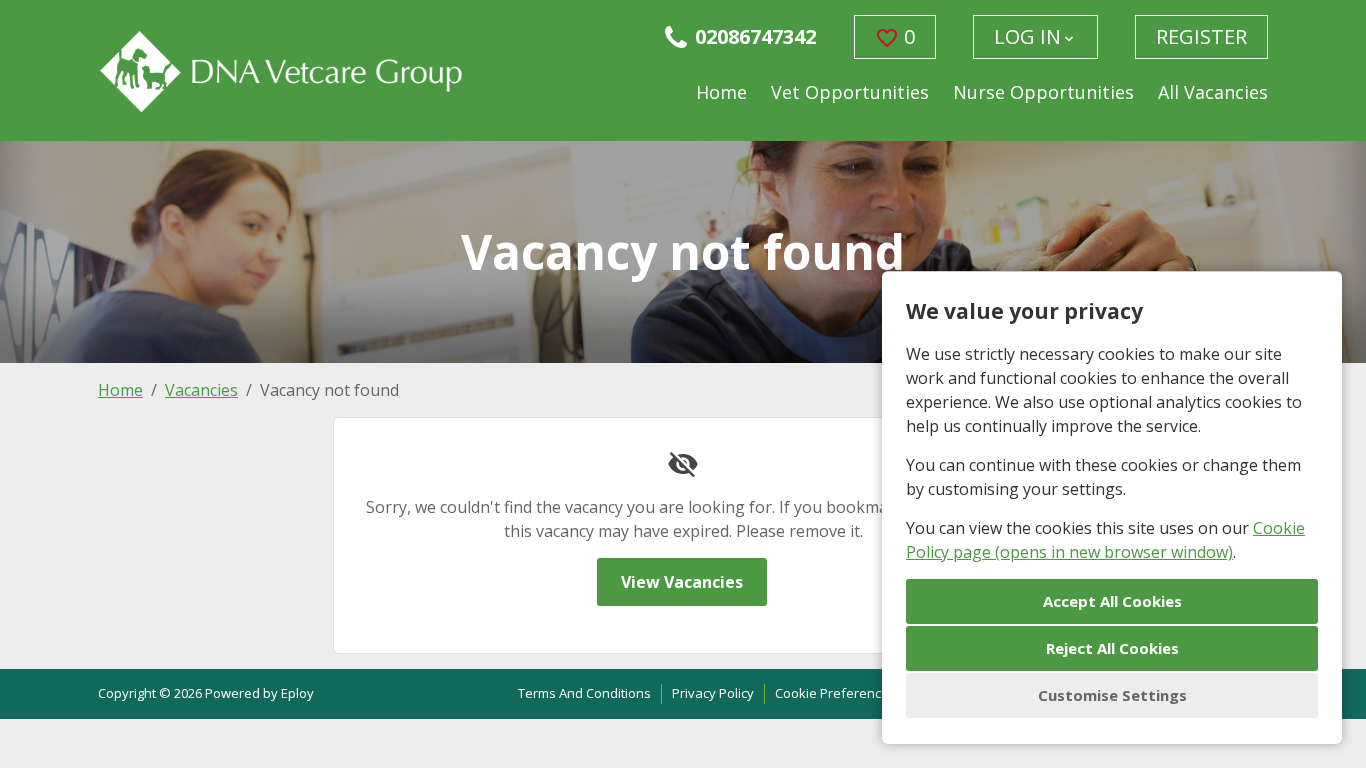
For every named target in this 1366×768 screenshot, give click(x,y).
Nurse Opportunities (1043, 92)
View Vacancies (682, 582)
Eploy (297, 693)
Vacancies (201, 390)
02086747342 (755, 36)
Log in (1027, 36)
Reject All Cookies (1112, 648)
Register (1201, 36)
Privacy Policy (713, 693)
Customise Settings (1112, 695)
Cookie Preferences (835, 693)
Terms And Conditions (584, 693)
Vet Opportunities (850, 92)
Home (721, 92)
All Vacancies (1213, 92)
